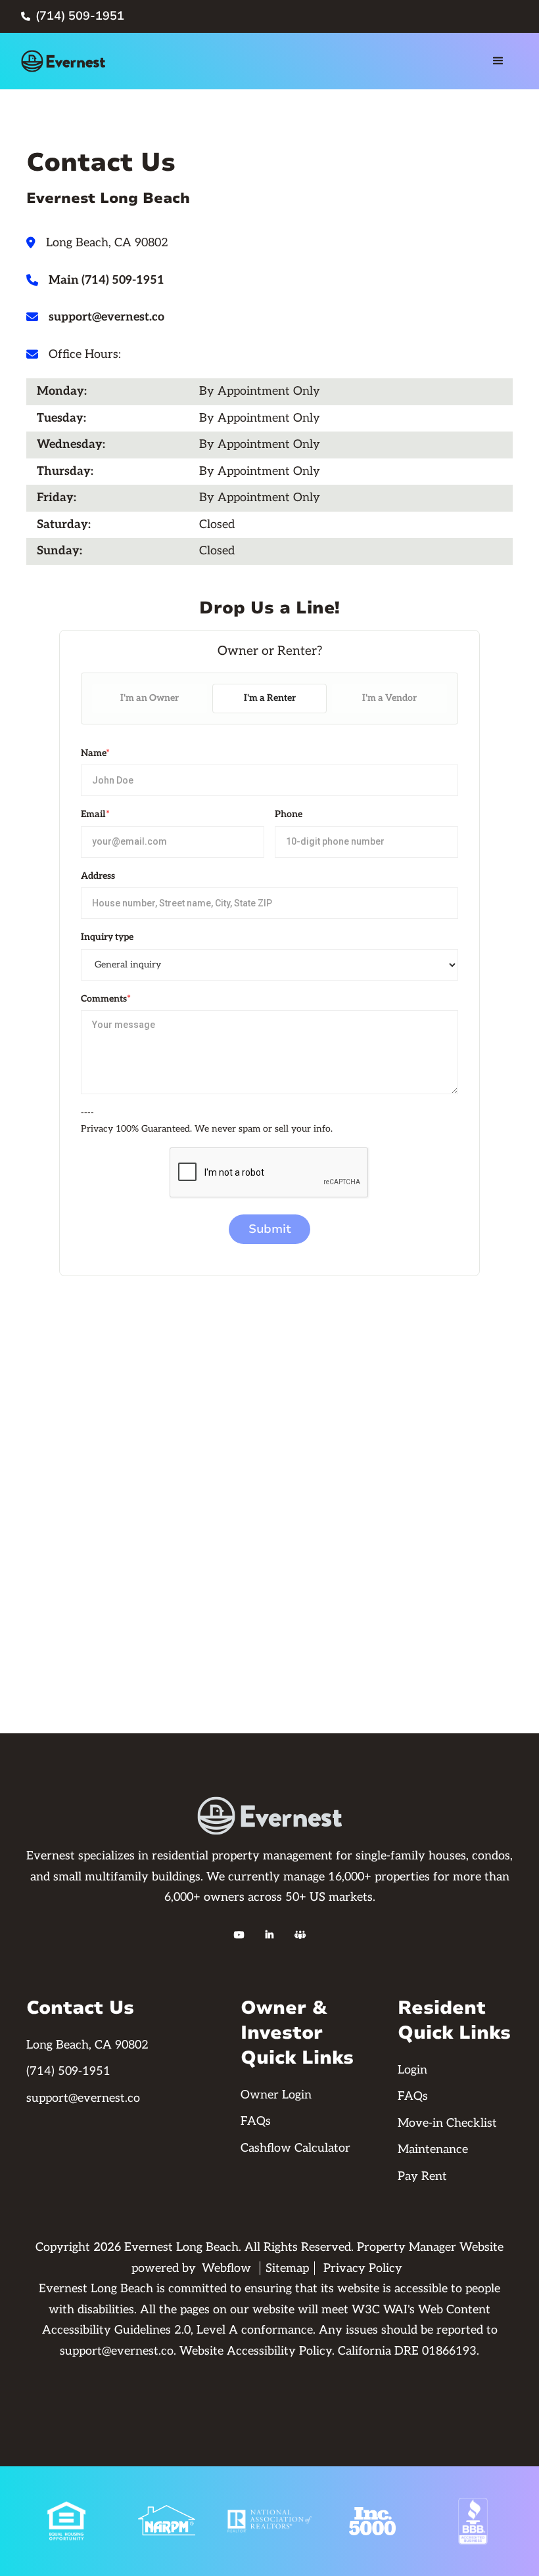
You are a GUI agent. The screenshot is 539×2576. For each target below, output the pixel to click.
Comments (106, 999)
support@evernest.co (106, 317)
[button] (498, 61)
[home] (63, 61)
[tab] (150, 699)
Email (95, 814)
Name (95, 753)
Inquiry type (107, 937)
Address (98, 876)
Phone (289, 814)
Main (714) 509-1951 (106, 280)
